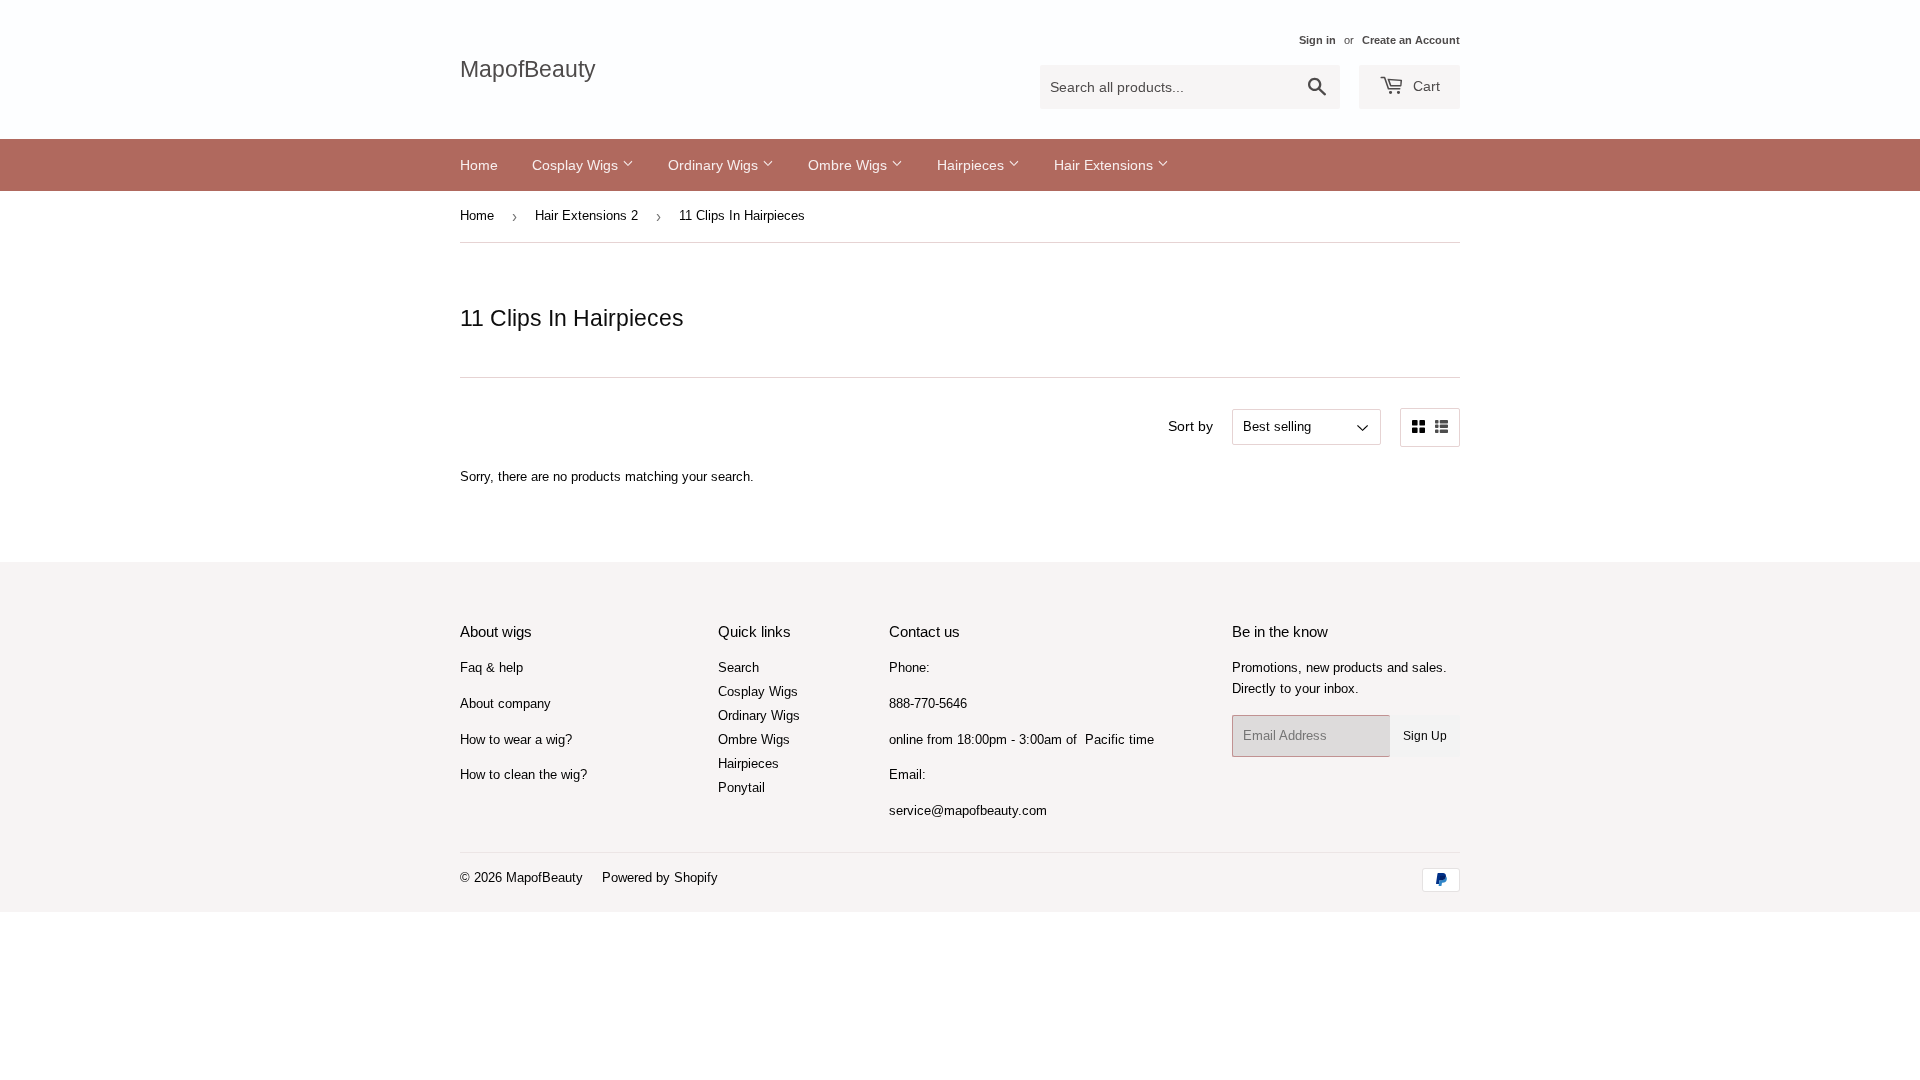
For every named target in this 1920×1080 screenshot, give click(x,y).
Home (479, 165)
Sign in (1317, 40)
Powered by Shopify (660, 877)
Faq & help (491, 667)
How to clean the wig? (523, 774)
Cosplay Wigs (577, 165)
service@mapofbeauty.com (968, 810)
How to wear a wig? (516, 739)
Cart (1424, 86)
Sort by (1190, 426)
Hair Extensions (1105, 165)
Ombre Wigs (849, 165)
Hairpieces (972, 165)
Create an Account (1411, 40)
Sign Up (1425, 736)
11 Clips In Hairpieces (742, 215)
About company (505, 703)
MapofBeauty (528, 69)
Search (738, 667)
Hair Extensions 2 (586, 215)
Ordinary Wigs (715, 165)
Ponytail (741, 787)
